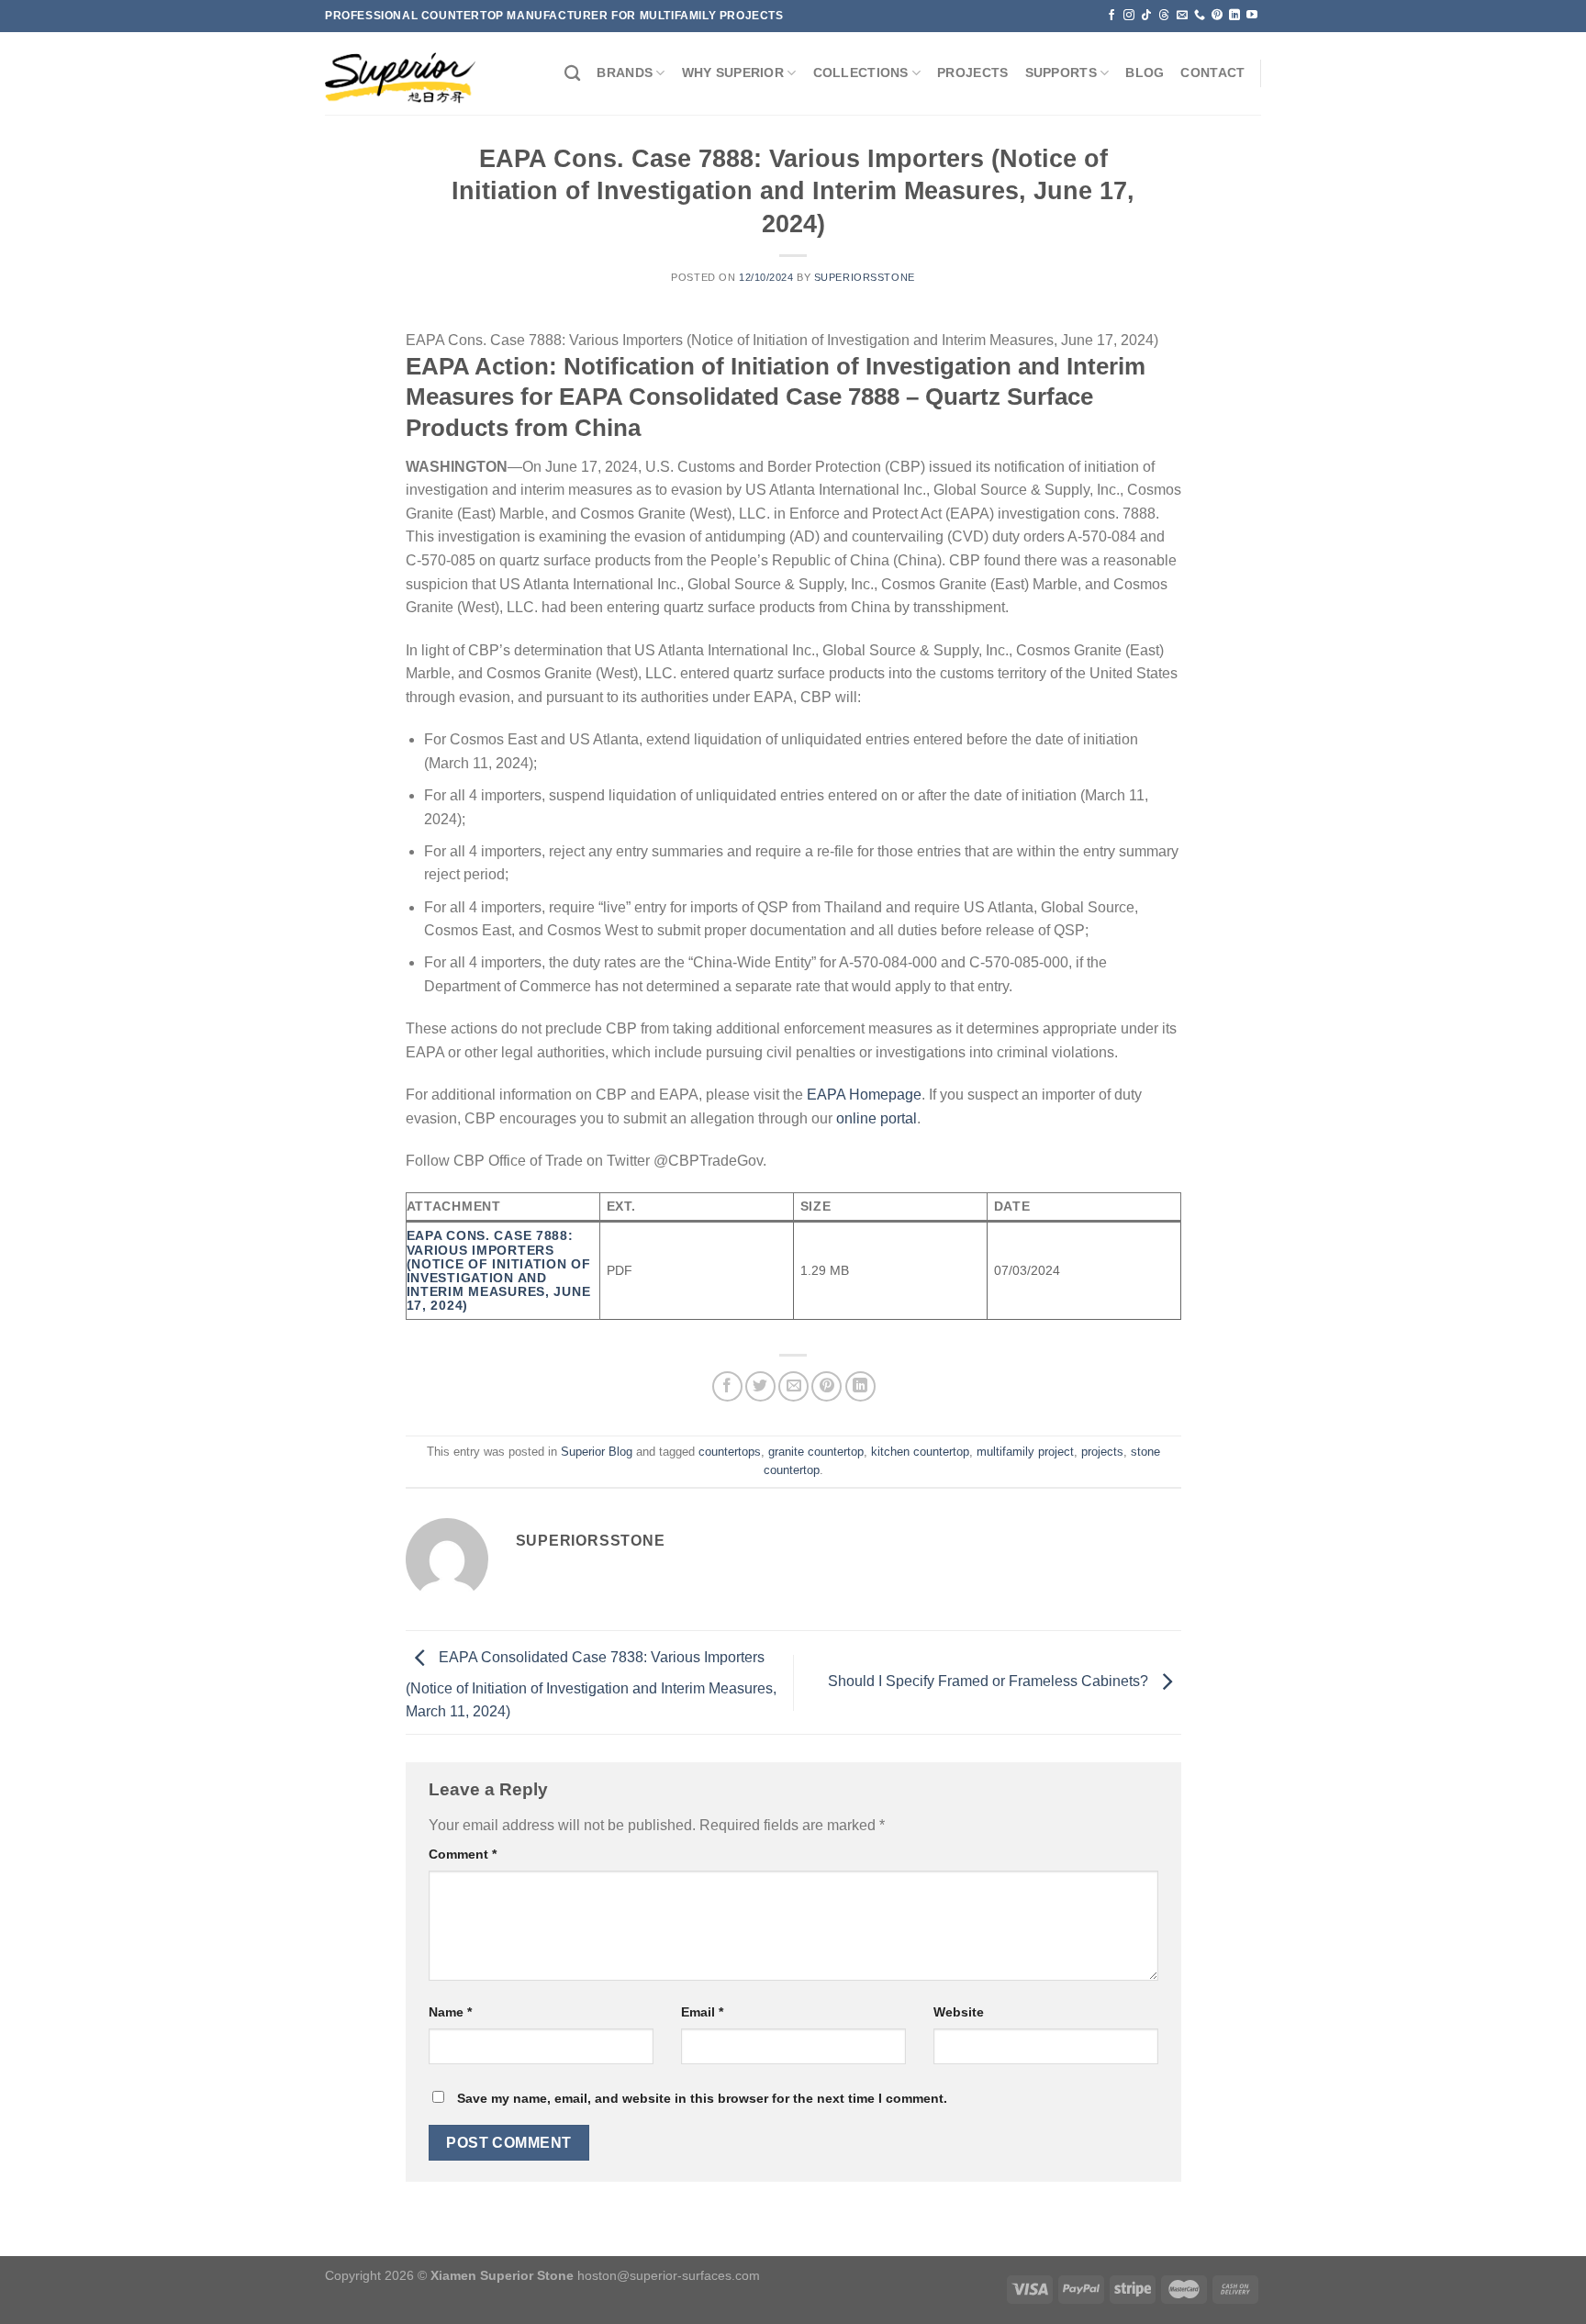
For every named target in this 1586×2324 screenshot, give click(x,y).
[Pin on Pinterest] (827, 1386)
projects (1102, 1452)
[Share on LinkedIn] (860, 1386)
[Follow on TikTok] (1146, 16)
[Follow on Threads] (1164, 16)
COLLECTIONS (861, 73)
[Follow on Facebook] (1111, 16)
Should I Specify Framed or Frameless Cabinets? (990, 1682)
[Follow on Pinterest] (1217, 16)
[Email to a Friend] (793, 1386)
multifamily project (1025, 1452)
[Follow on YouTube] (1252, 16)
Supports (1061, 73)
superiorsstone (865, 277)
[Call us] (1200, 16)
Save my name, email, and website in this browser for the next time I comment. (702, 2098)
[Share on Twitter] (760, 1386)
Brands (625, 73)
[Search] (572, 74)
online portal (877, 1118)
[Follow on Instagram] (1129, 16)
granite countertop (816, 1452)
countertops (730, 1452)
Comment (463, 1854)
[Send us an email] (1182, 16)
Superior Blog (597, 1452)
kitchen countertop (920, 1452)
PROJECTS (972, 73)
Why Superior (733, 73)
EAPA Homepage (864, 1095)
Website (959, 2012)
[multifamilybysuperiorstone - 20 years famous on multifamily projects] (400, 74)
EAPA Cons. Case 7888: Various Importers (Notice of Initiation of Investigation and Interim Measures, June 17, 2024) (499, 1270)
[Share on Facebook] (727, 1386)
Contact (1212, 73)
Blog (1145, 73)
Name (450, 2012)
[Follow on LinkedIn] (1234, 16)
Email (702, 2012)
